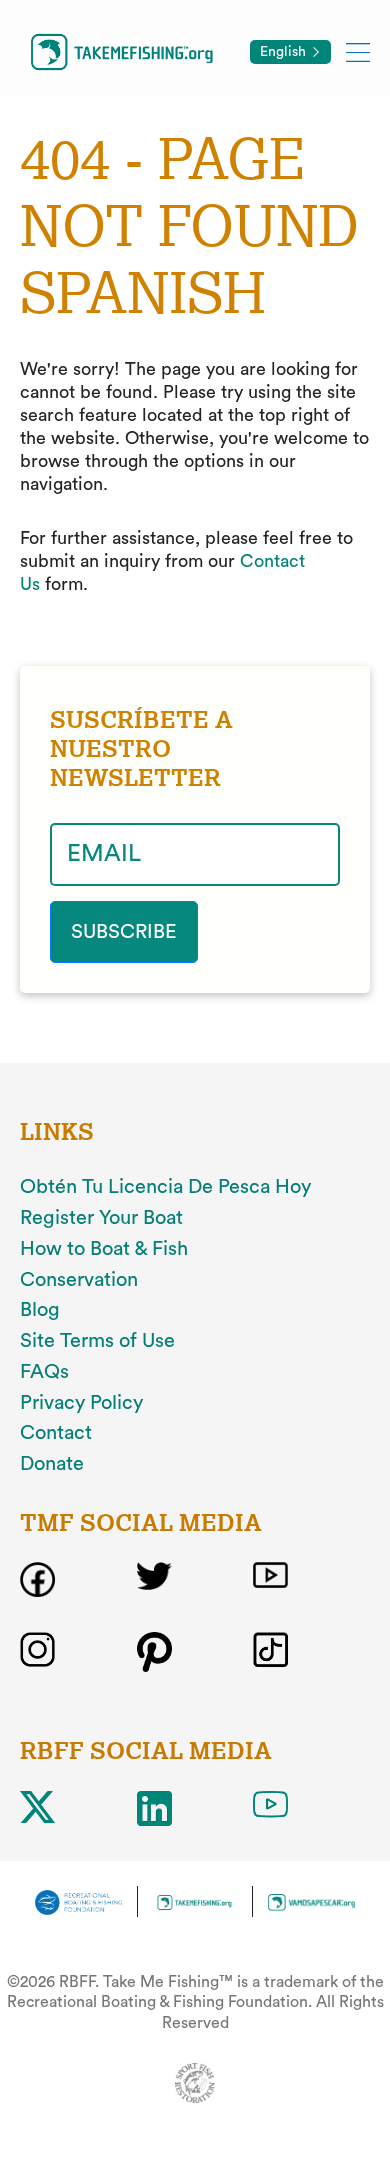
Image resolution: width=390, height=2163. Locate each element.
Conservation (79, 1280)
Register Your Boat (101, 1218)
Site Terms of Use (97, 1341)
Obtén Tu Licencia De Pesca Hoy (165, 1187)
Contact (56, 1433)
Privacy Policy (81, 1403)
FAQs (44, 1372)
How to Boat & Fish (104, 1249)
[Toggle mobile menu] (358, 51)
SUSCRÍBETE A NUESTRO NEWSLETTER (141, 749)
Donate (52, 1464)
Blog (40, 1310)
